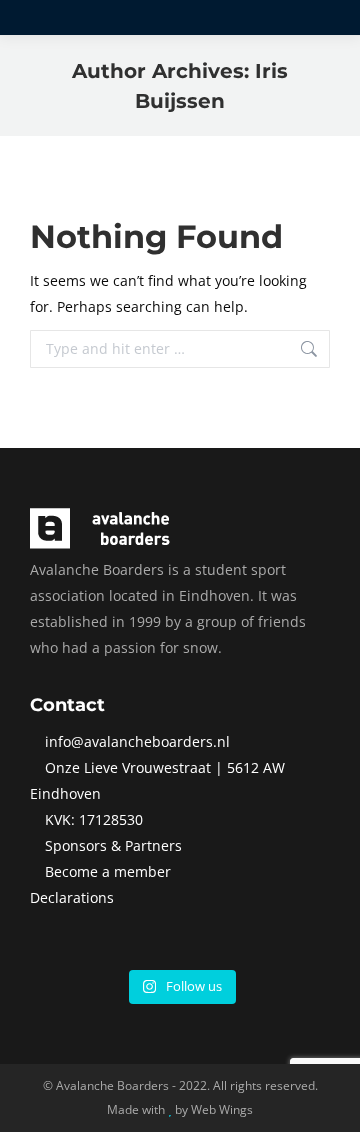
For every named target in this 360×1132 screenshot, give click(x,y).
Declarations (72, 897)
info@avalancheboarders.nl (137, 741)
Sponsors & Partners (113, 845)
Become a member (108, 871)
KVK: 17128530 (94, 819)
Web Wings (222, 1109)
